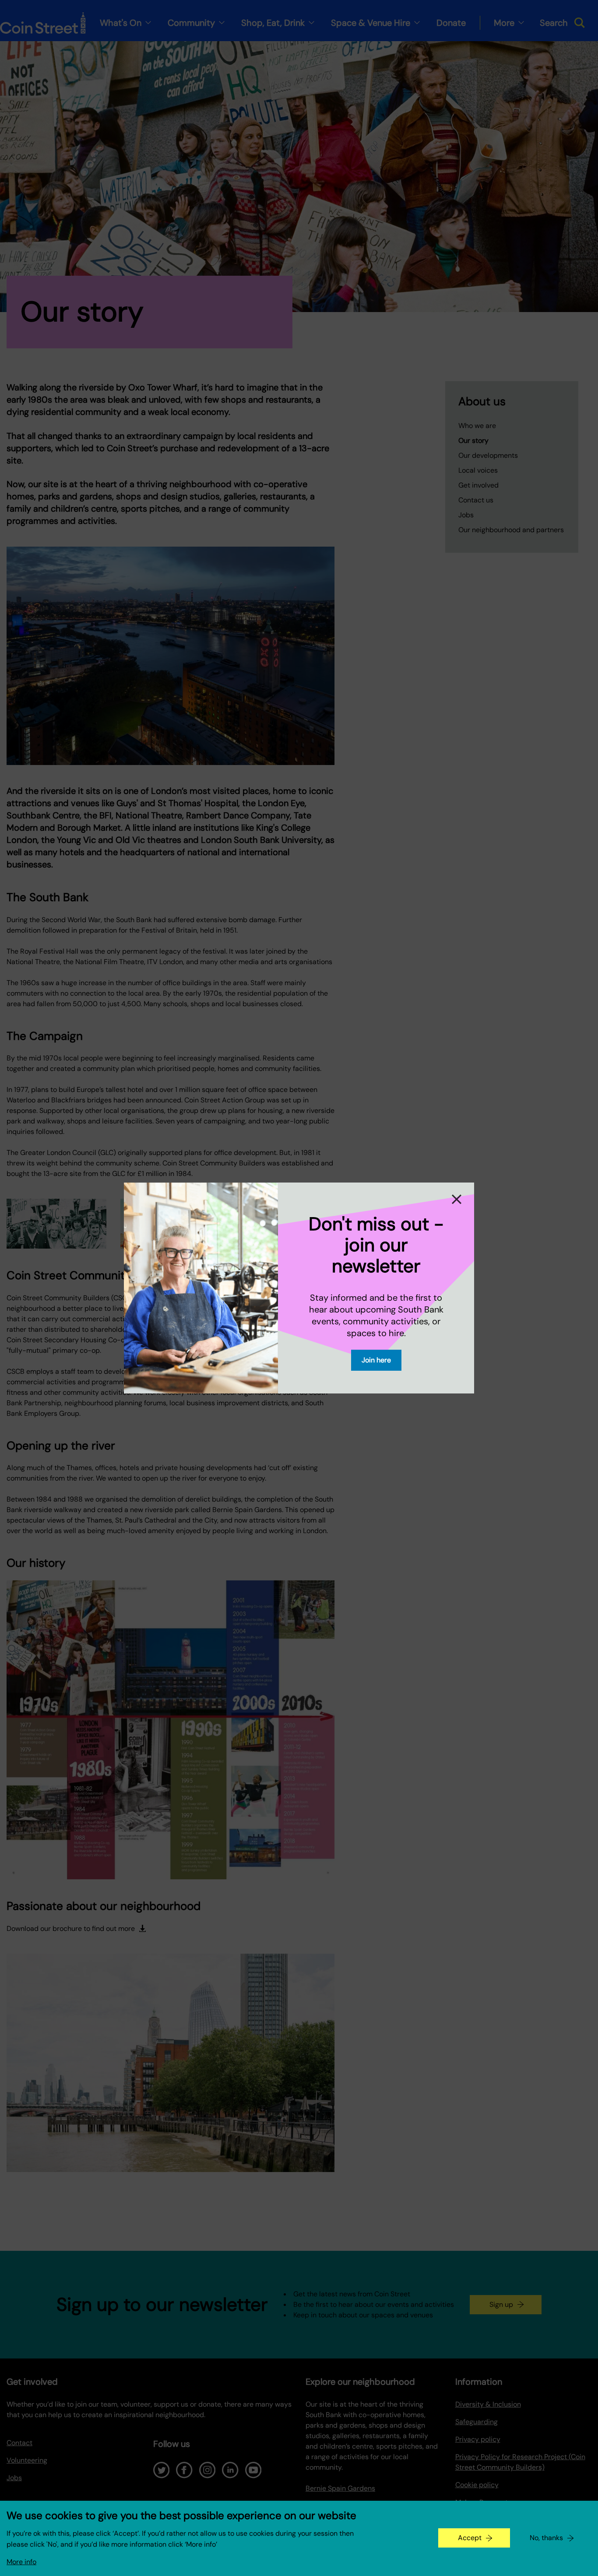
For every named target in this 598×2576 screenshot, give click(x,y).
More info (21, 2562)
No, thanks (546, 2538)
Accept (470, 2538)
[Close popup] (457, 1199)
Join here (376, 1360)
